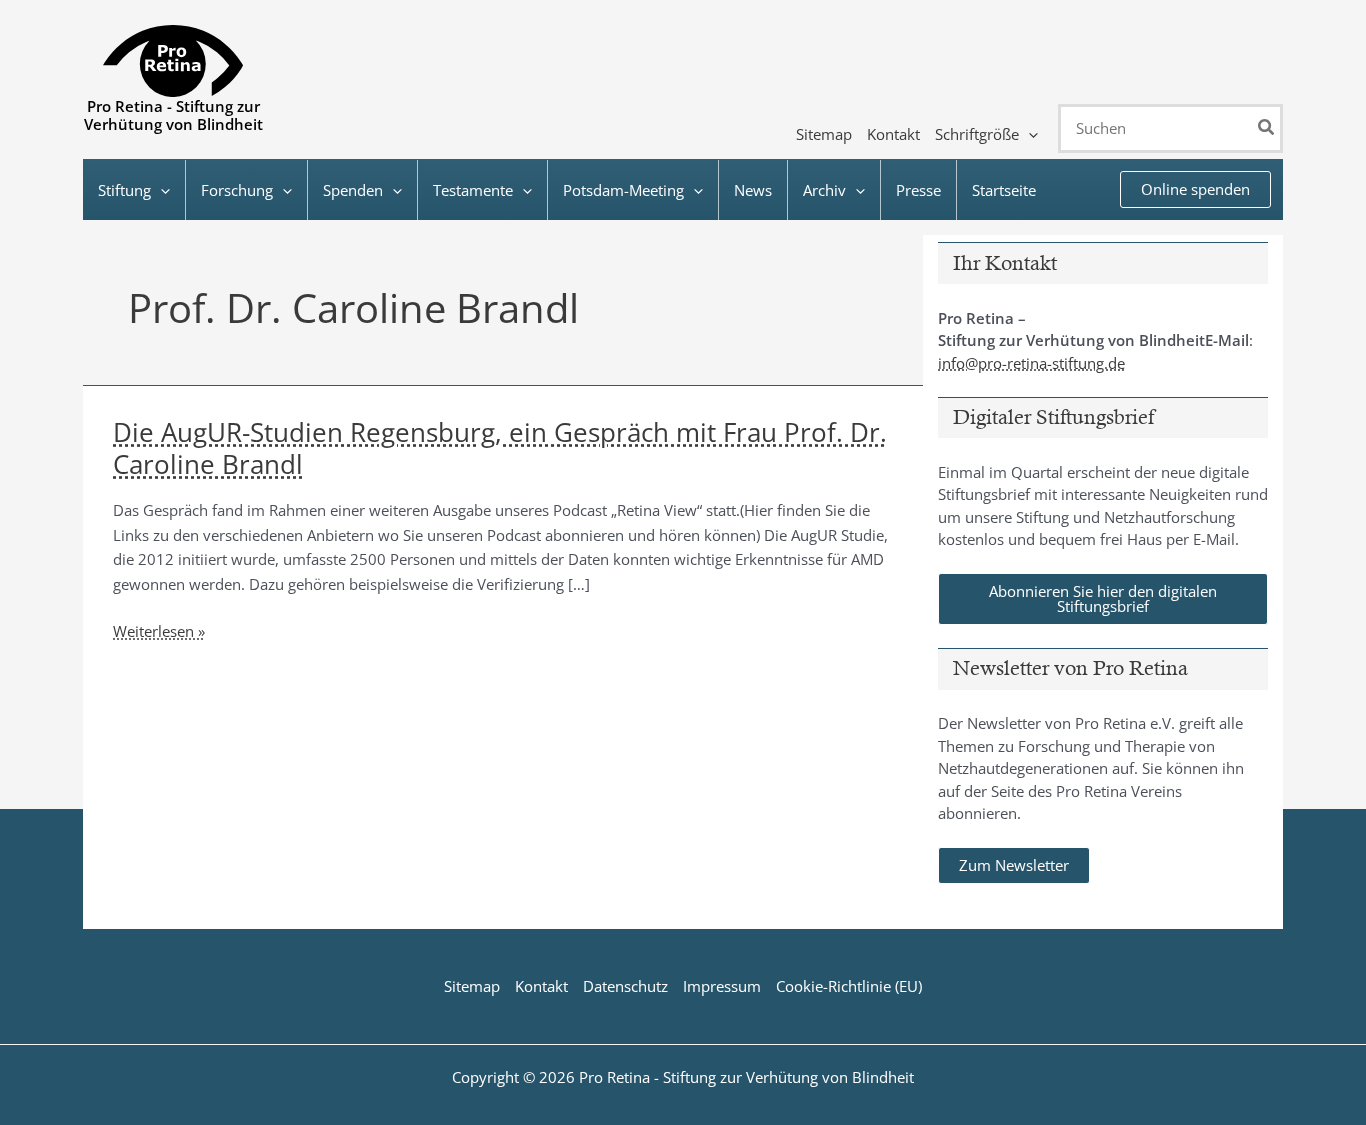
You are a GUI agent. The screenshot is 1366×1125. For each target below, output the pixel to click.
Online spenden (1195, 189)
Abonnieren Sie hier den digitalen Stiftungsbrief (1103, 598)
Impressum (722, 986)
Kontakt (541, 986)
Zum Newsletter (1014, 865)
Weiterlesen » (159, 632)
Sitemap (472, 986)
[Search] (1267, 128)
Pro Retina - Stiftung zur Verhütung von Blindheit (173, 115)
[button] (1028, 134)
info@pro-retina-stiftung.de (1031, 363)
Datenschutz (625, 986)
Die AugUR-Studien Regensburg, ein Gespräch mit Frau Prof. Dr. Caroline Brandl (500, 448)
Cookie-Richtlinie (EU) (849, 986)
